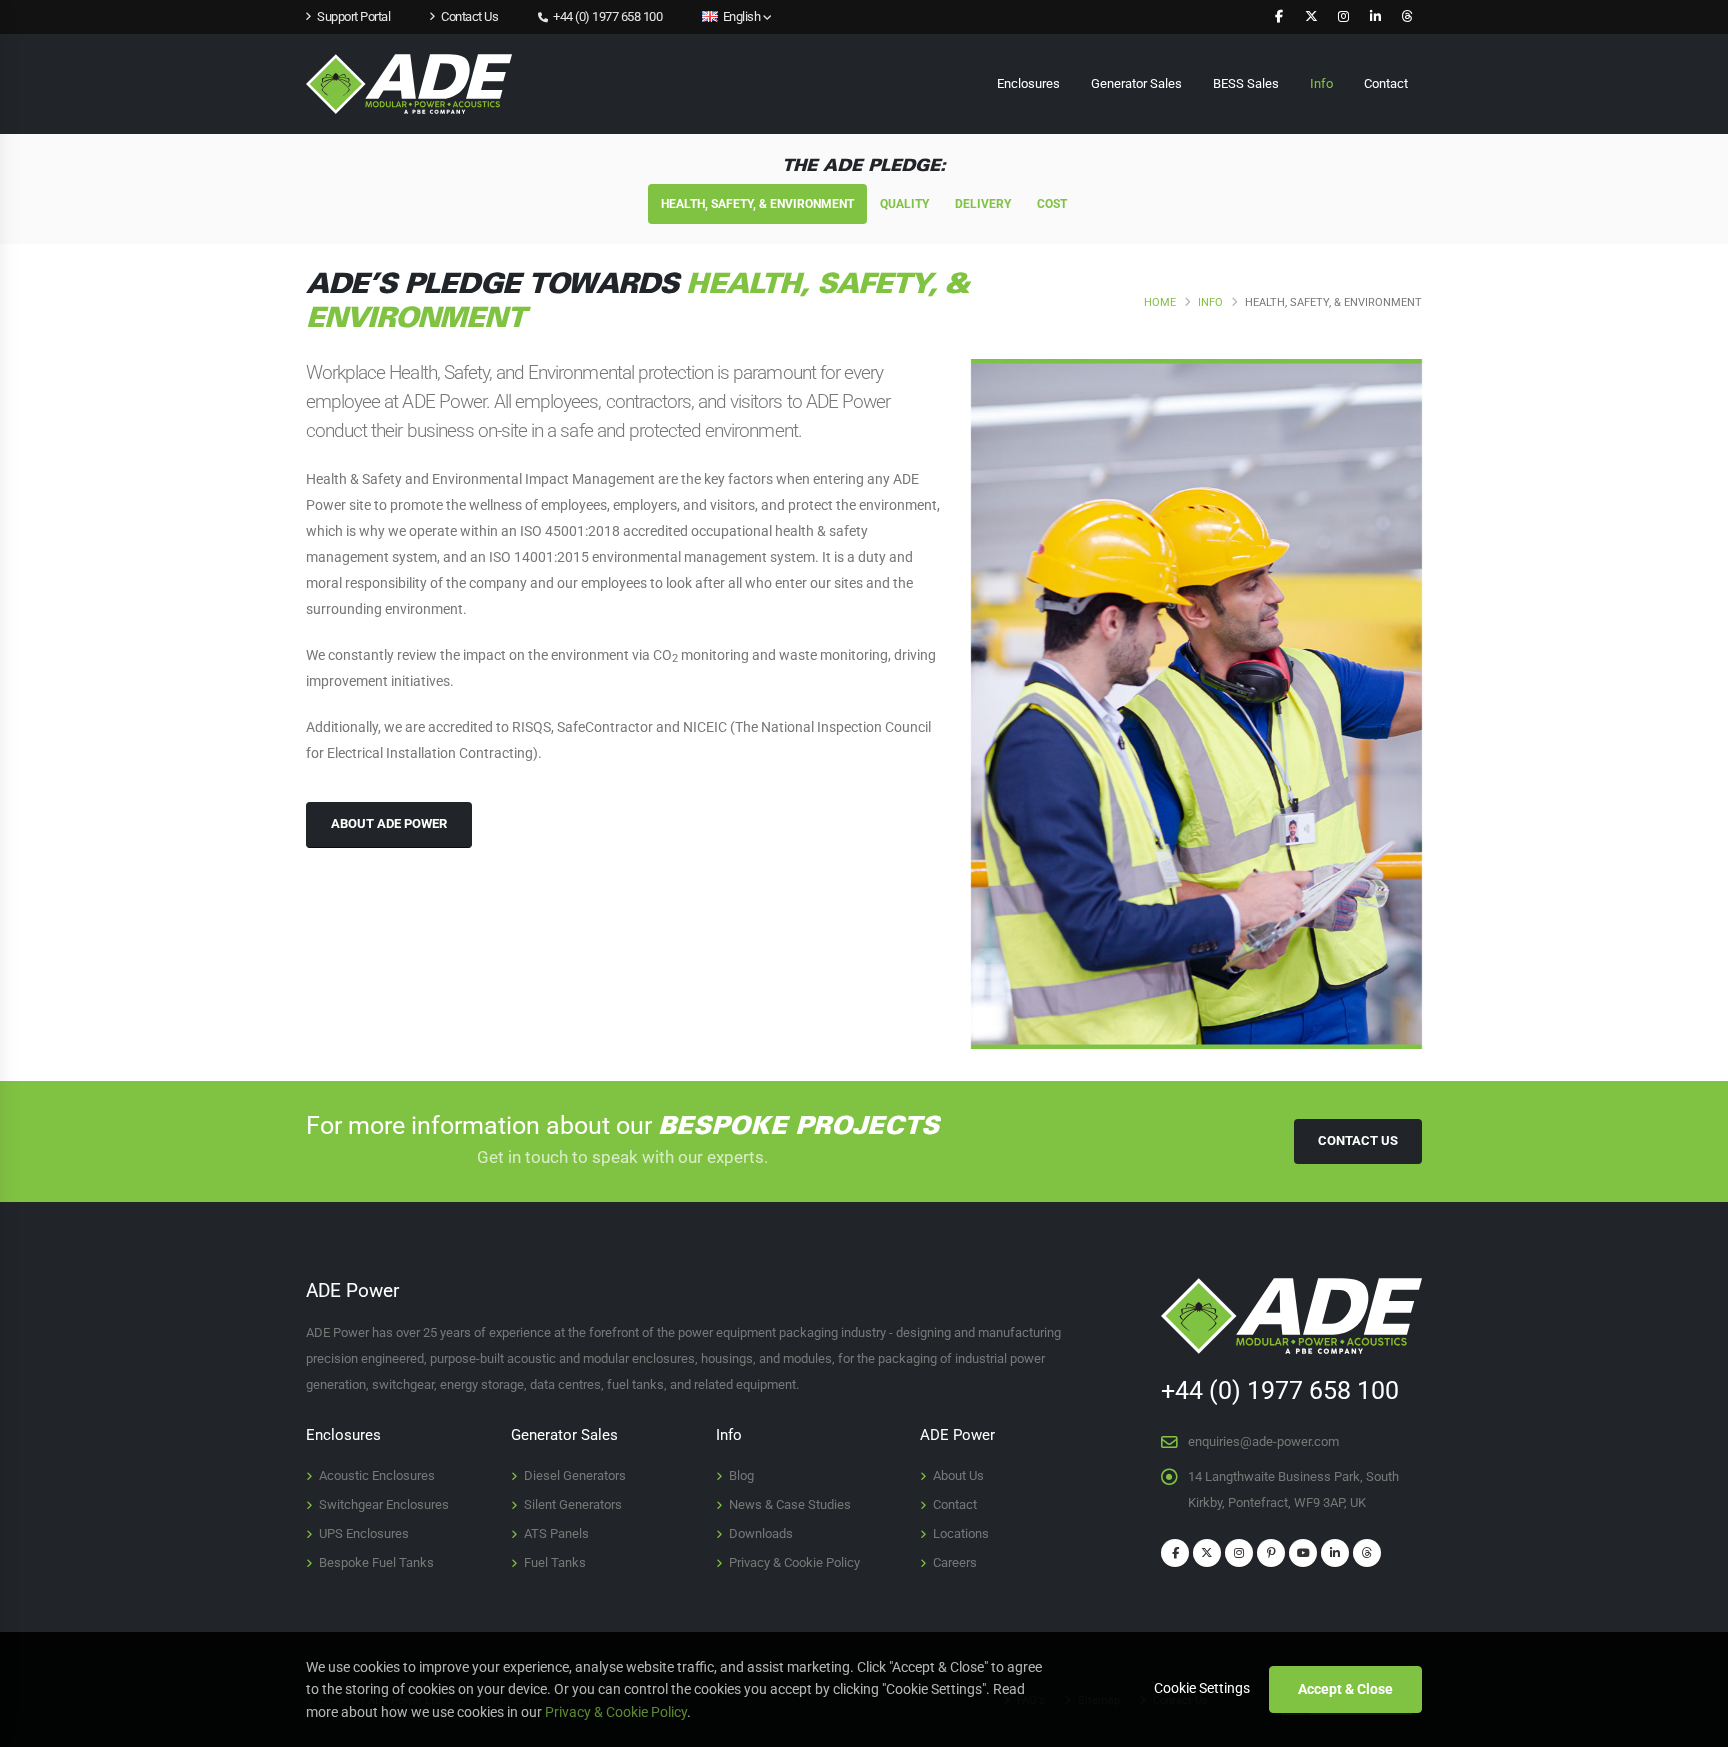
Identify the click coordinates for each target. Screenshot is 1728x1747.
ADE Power (957, 1435)
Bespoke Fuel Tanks (376, 1562)
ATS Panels (556, 1533)
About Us (958, 1475)
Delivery (983, 204)
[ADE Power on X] (1311, 17)
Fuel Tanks (555, 1562)
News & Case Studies (790, 1504)
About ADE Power (389, 823)
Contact (1386, 83)
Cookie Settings (1202, 1688)
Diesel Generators (575, 1475)
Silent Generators (573, 1504)
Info (1321, 83)
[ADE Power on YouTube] (1303, 1553)
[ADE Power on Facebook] (1279, 17)
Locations (961, 1533)
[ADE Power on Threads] (1407, 17)
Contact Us (1358, 1140)
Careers (955, 1562)
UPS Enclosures (364, 1533)
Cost (1052, 204)
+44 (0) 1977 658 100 (606, 16)
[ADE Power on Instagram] (1343, 17)
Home (1160, 302)
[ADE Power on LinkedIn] (1375, 17)
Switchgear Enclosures (384, 1504)
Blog (741, 1475)
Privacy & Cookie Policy (794, 1562)
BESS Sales (1246, 83)
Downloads (761, 1533)
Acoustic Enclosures (377, 1475)
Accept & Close (1345, 1689)
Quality (904, 204)
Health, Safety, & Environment (757, 204)
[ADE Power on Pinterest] (1271, 1553)
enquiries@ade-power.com (1263, 1441)
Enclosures (1028, 83)
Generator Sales (1136, 83)
